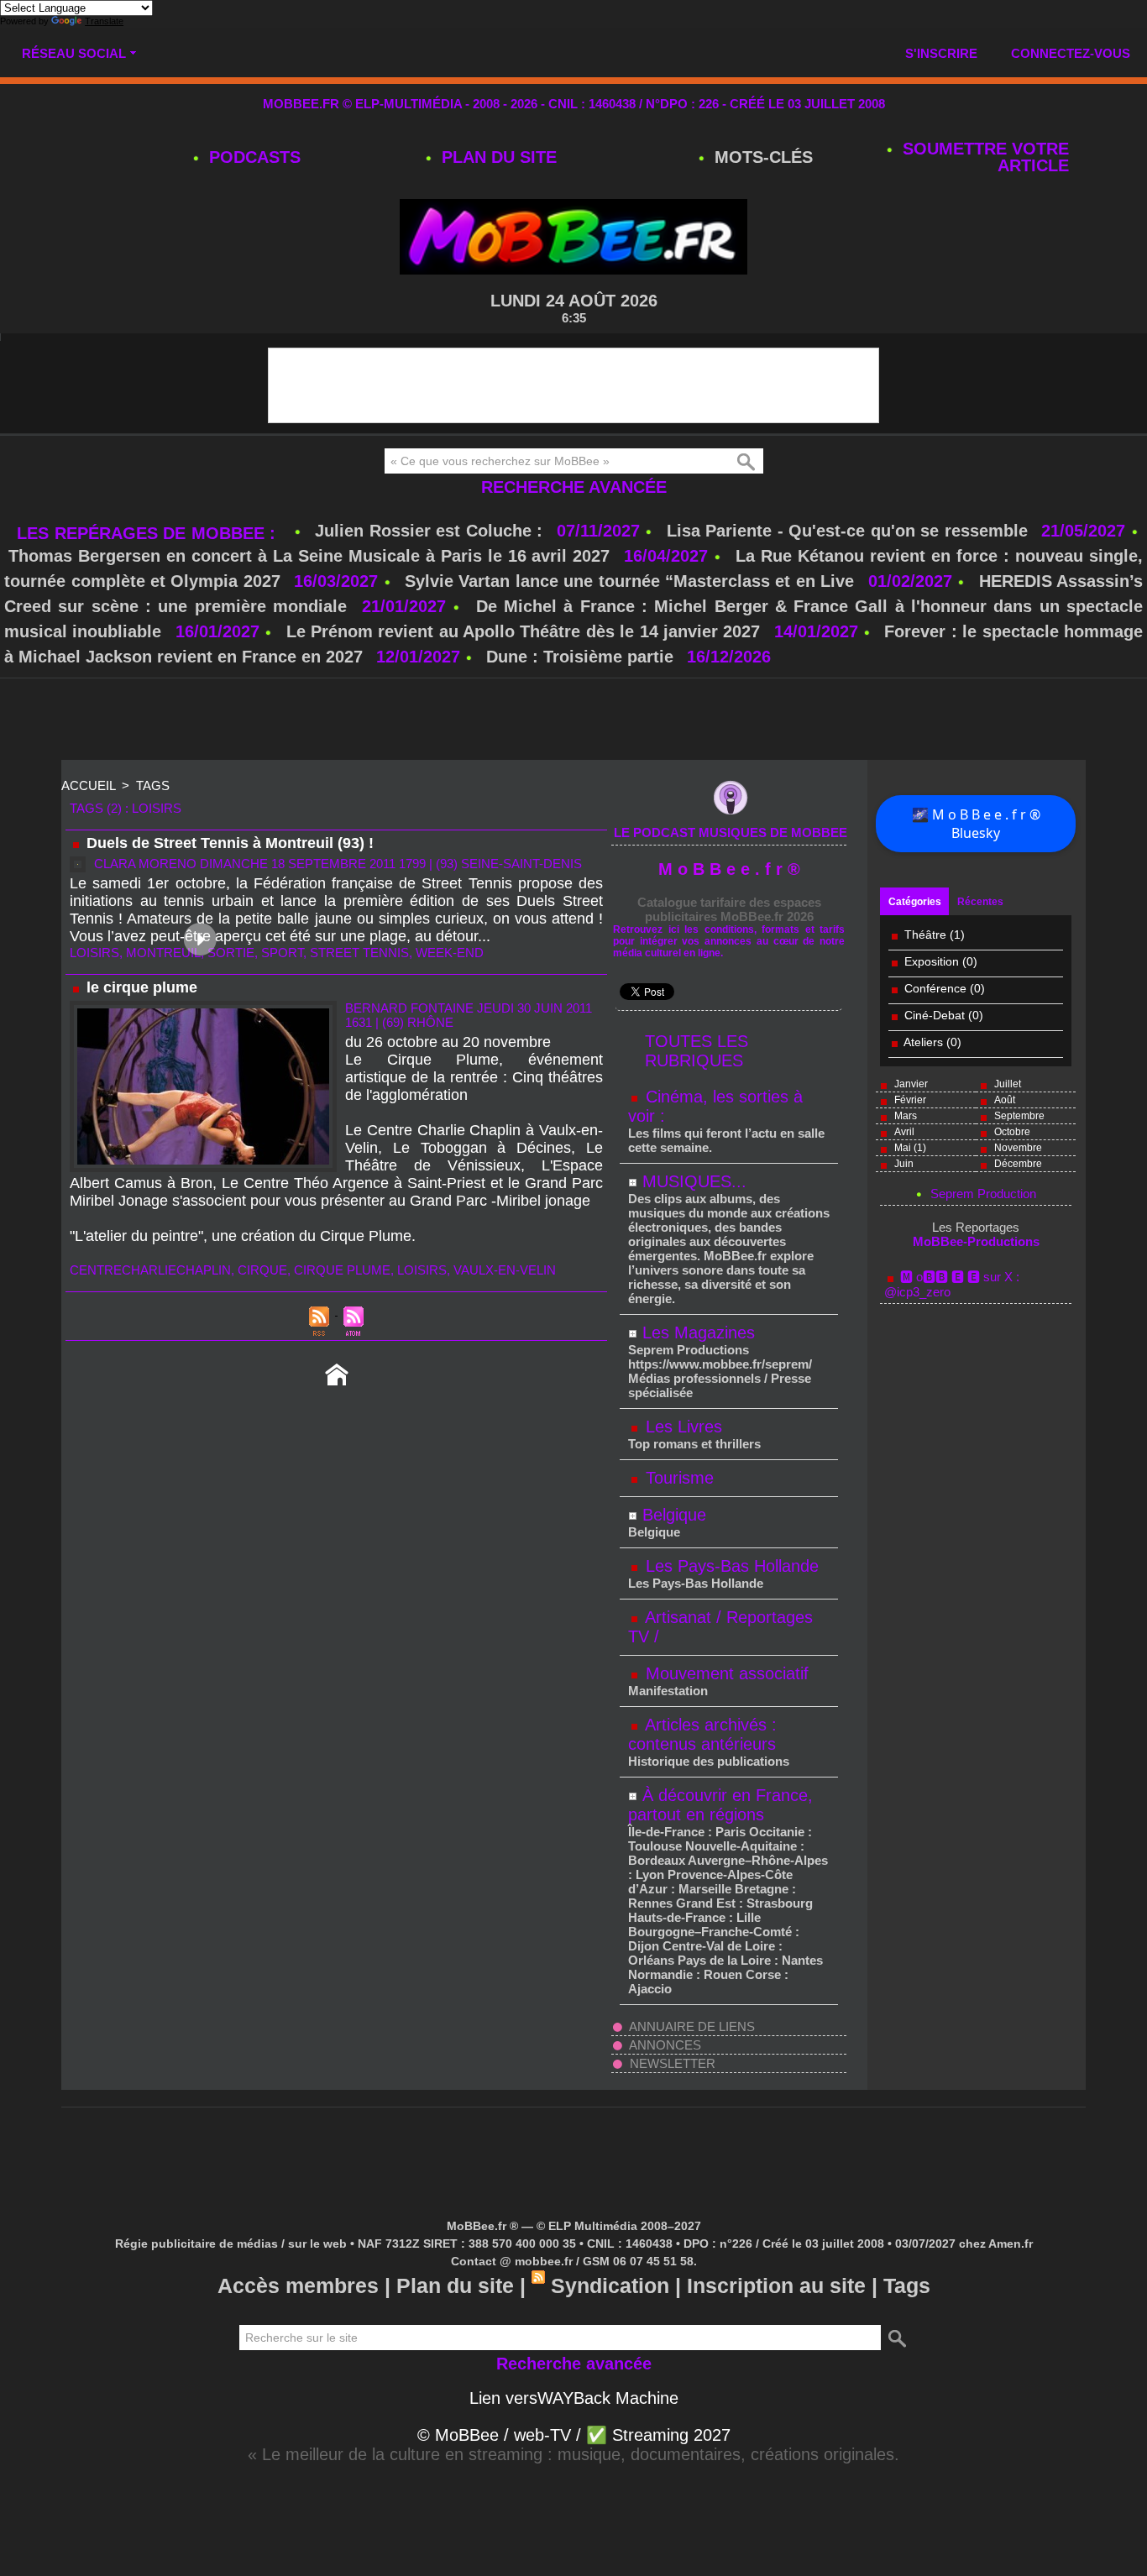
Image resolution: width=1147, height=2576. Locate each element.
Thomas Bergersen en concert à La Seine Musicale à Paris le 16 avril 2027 (309, 556)
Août (1005, 1100)
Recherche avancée (574, 487)
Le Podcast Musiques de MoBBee (731, 832)
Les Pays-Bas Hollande (730, 1566)
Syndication (610, 2285)
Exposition (932, 961)
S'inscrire (941, 53)
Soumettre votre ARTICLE (983, 157)
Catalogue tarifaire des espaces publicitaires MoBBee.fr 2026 (729, 909)
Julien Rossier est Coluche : (432, 531)
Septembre (1019, 1116)
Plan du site (497, 157)
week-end (450, 953)
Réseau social (74, 53)
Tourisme (677, 1478)
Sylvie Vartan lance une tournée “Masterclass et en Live (629, 581)
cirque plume (342, 1270)
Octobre (1012, 1132)
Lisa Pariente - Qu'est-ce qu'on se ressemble (850, 531)
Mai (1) (910, 1148)
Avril (904, 1132)
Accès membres (298, 2285)
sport (282, 953)
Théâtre (925, 935)
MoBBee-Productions (976, 1241)
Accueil (88, 785)
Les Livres (681, 1427)
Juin (904, 1164)
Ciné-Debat (935, 1015)
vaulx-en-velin (505, 1270)
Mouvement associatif (725, 1673)
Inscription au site (776, 2285)
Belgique (674, 1515)
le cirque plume (142, 987)
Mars (906, 1116)
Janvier (911, 1084)
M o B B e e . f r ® (729, 869)
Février (910, 1100)
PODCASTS (252, 157)
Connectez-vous (1071, 53)
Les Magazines (699, 1333)
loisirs (94, 953)
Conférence (935, 988)
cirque (262, 1270)
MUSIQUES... (694, 1181)
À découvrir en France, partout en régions (720, 1805)
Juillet (1008, 1084)
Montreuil (163, 953)
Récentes (980, 902)
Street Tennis (359, 953)
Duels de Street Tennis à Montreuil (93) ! (230, 843)
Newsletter (671, 2063)
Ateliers (925, 1042)
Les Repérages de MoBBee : (149, 533)
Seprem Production (983, 1194)
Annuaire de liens (691, 2026)
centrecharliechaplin (150, 1270)
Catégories (915, 902)
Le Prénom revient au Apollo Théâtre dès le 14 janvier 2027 (524, 631)
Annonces (664, 2045)
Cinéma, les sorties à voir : (715, 1106)
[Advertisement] (573, 720)
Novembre (1018, 1148)
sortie (231, 953)
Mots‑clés (761, 157)
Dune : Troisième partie (582, 657)
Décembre (1018, 1164)
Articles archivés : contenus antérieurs (702, 1734)
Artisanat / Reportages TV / (720, 1627)
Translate (104, 21)
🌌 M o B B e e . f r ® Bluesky (976, 824)
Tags (153, 785)
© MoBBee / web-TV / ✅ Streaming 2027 (574, 2435)
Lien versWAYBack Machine (574, 2398)
